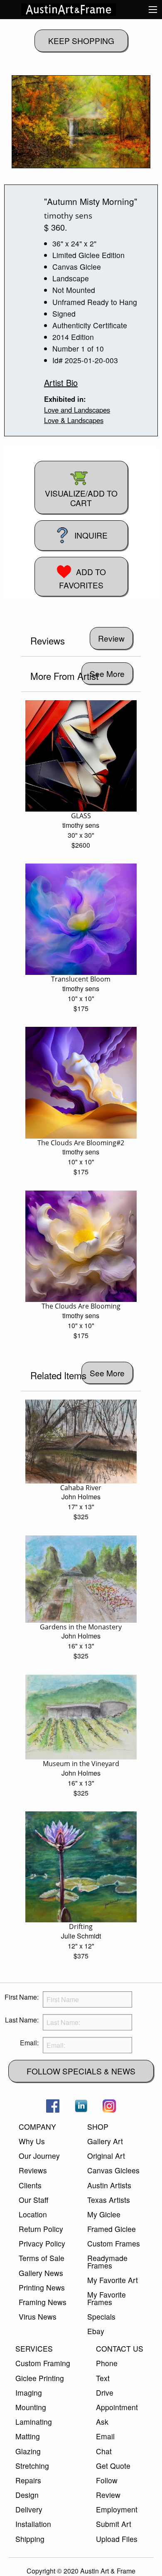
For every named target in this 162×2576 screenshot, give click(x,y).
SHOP (98, 2127)
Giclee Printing (40, 2378)
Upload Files (117, 2539)
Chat (104, 2451)
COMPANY (37, 2127)
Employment (117, 2509)
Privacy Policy (42, 2243)
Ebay (96, 2331)
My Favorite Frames (107, 2298)
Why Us (32, 2141)
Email (105, 2436)
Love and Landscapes (77, 410)
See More (107, 673)
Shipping (30, 2539)
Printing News (42, 2287)
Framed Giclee (112, 2229)
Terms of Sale (42, 2258)
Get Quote (113, 2466)
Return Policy (41, 2229)
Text (103, 2378)
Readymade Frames (107, 2262)
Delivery (29, 2509)
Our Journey (39, 2156)
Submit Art (114, 2524)
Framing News (43, 2302)
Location (33, 2214)
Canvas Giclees (113, 2170)
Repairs (28, 2480)
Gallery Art (105, 2141)
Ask (102, 2422)
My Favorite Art (113, 2280)
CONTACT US (120, 2348)
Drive (105, 2393)
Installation (33, 2524)
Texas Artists (109, 2200)
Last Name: (22, 2020)
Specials (101, 2316)
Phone (107, 2363)
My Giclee (104, 2214)
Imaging (29, 2393)
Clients (30, 2185)
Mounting (31, 2407)
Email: (29, 2043)
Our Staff (33, 2200)
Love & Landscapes (74, 420)
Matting (28, 2436)
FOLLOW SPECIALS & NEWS (81, 2071)
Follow (107, 2480)
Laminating (34, 2422)
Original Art (106, 2156)
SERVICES (34, 2348)
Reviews (33, 2170)
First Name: (22, 1997)
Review (108, 2495)
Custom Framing (43, 2363)
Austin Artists (109, 2185)
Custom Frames (114, 2243)
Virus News (38, 2316)
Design (27, 2495)
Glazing (28, 2451)
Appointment (117, 2407)
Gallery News (41, 2273)
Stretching (32, 2466)
